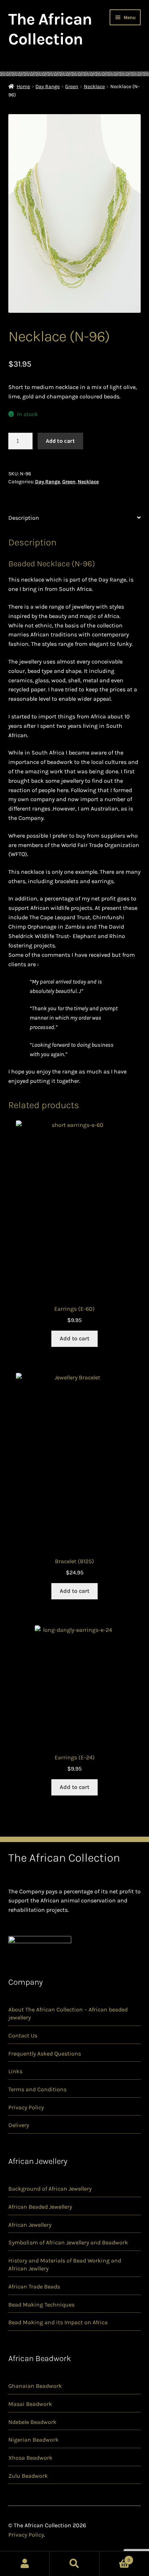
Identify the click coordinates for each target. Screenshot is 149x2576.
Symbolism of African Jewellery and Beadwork (68, 2242)
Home (23, 87)
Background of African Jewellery (50, 2189)
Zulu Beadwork (28, 2476)
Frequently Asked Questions (45, 2054)
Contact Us (23, 2035)
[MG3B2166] (75, 213)
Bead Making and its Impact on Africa (58, 2322)
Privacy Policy (26, 2107)
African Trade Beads (34, 2287)
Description (24, 518)
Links (15, 2071)
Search (74, 2564)
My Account (25, 2564)
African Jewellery (30, 2225)
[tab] (75, 518)
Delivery (19, 2125)
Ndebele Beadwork (32, 2422)
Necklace (94, 87)
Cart (115, 2558)
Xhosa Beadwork (30, 2458)
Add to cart (60, 441)
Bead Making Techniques (41, 2305)
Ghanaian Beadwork (35, 2386)
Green (72, 87)
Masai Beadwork (30, 2404)
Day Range (48, 87)
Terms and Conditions (37, 2089)
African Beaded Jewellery (40, 2207)
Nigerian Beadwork (33, 2440)
